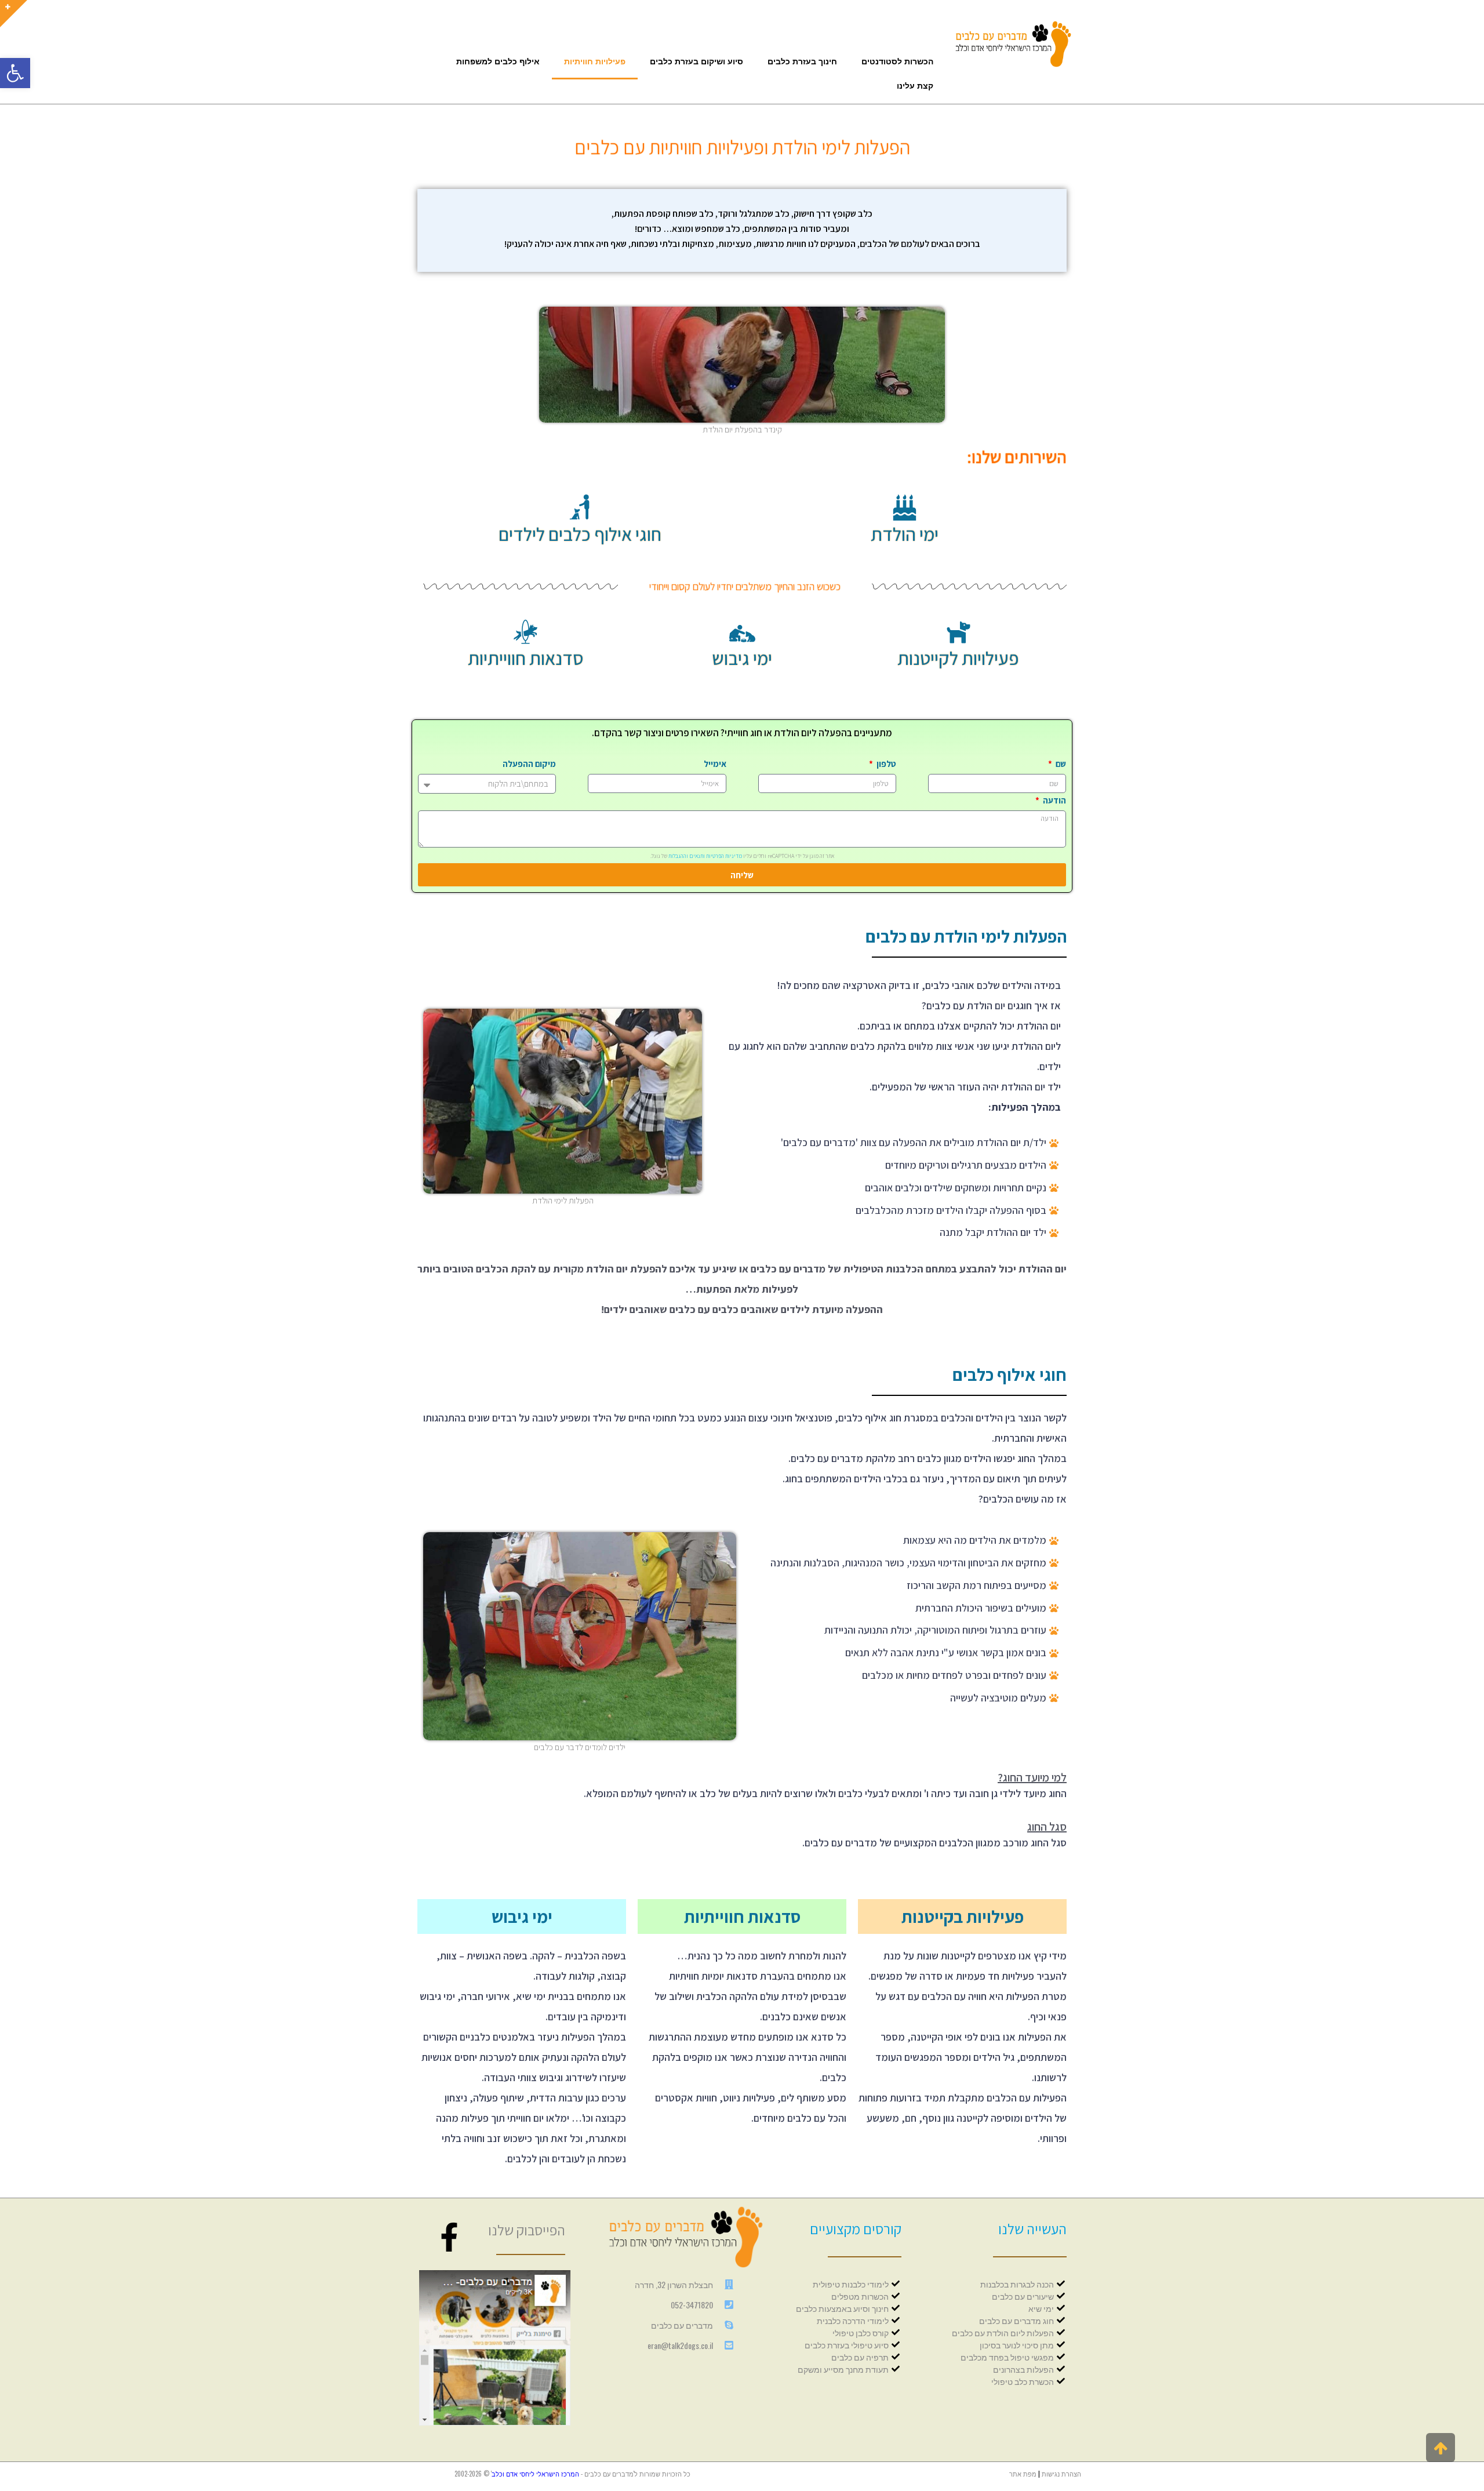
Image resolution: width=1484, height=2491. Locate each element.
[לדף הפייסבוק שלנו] (449, 2237)
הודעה (1054, 800)
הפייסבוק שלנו (527, 2230)
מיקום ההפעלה (529, 764)
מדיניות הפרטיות (724, 856)
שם (1060, 764)
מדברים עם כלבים (609, 2474)
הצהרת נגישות (1061, 2474)
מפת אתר (1023, 2474)
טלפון (885, 764)
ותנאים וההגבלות (687, 856)
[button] (15, 73)
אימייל (715, 764)
